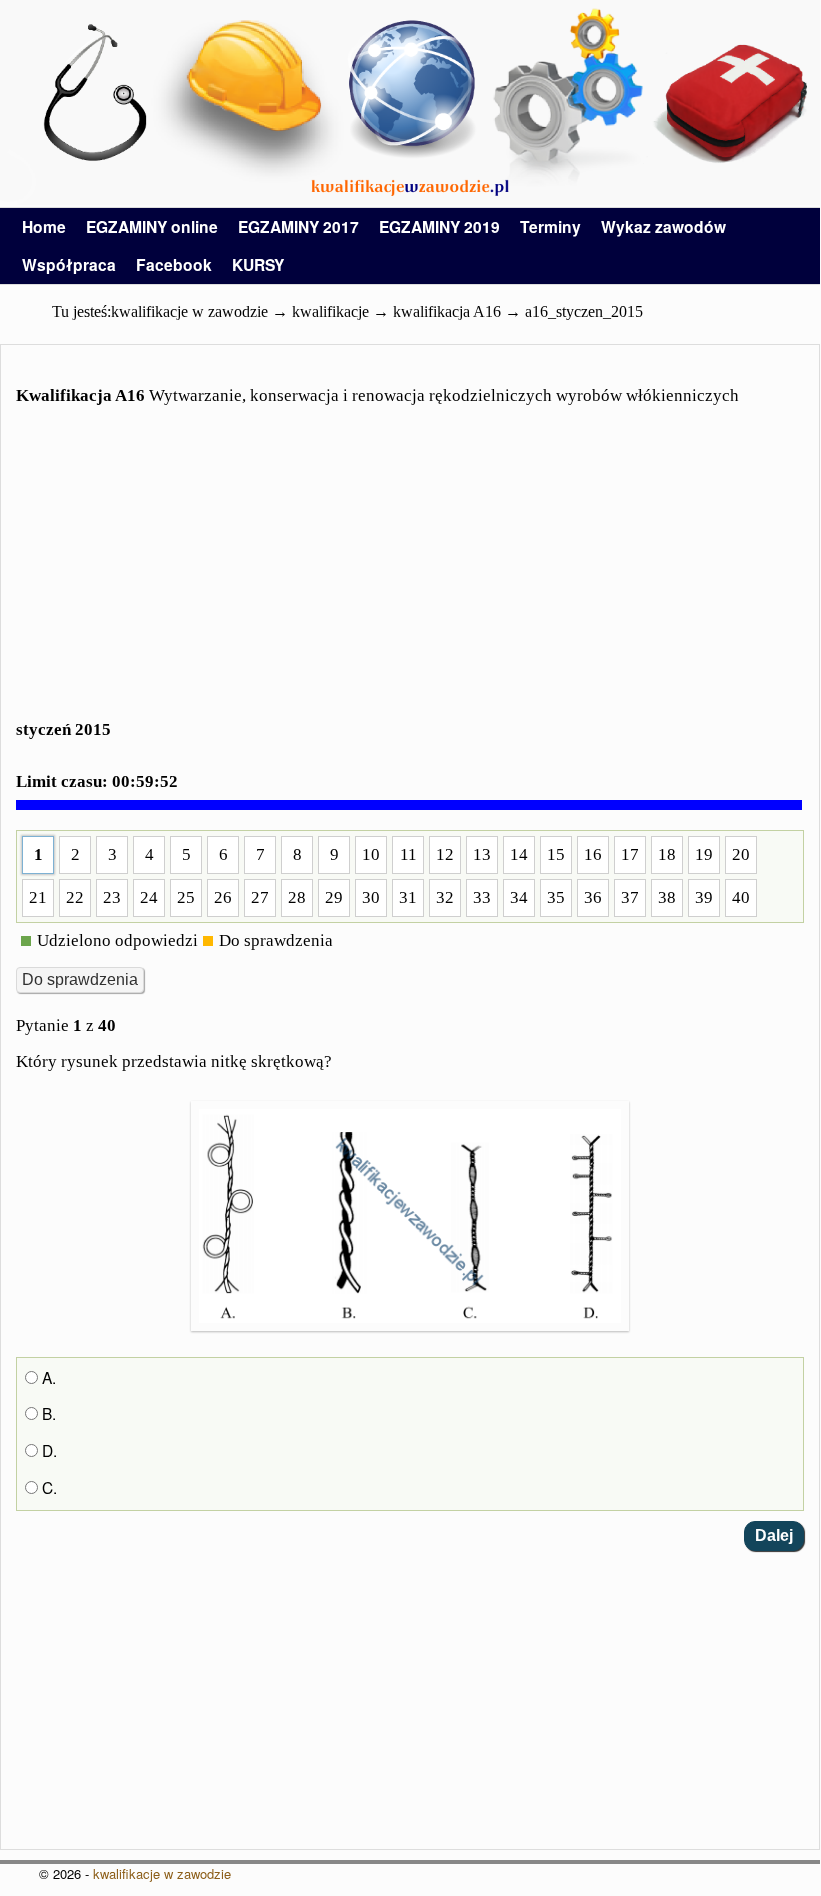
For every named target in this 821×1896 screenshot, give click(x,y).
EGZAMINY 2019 (439, 226)
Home (44, 226)
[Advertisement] (410, 575)
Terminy (550, 226)
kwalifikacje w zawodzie (162, 1873)
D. (47, 1450)
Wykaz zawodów (663, 226)
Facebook (174, 264)
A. (47, 1377)
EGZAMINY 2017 (298, 226)
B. (47, 1413)
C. (47, 1487)
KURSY (258, 264)
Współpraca (69, 264)
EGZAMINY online (152, 226)
